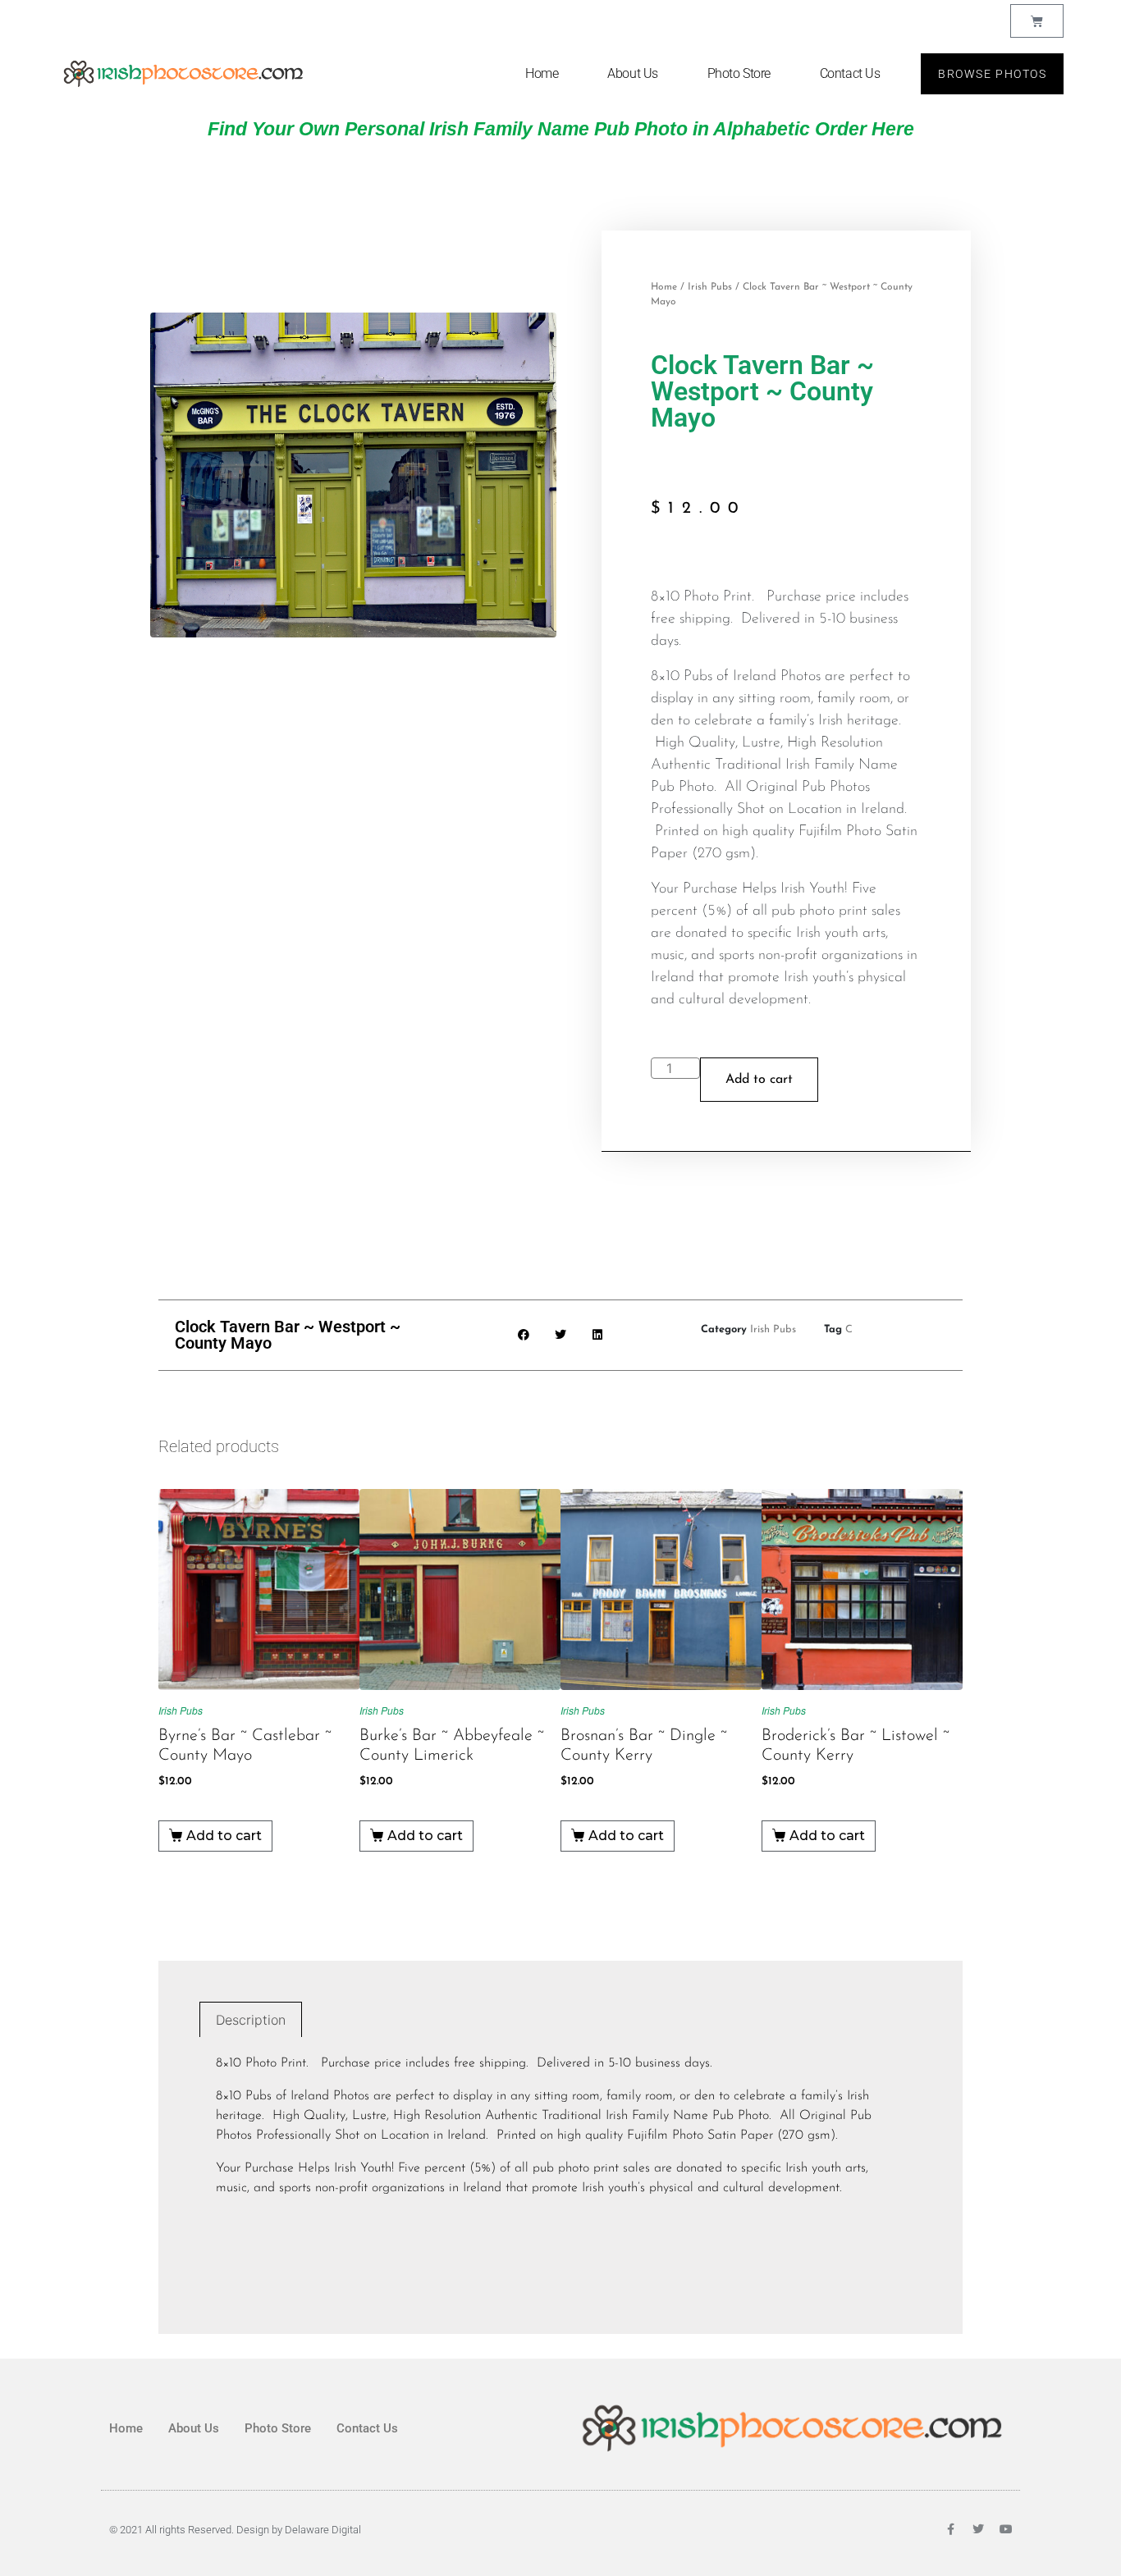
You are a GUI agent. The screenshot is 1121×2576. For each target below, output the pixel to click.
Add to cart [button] (224, 1836)
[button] (524, 1335)
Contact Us (850, 73)
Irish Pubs (710, 287)
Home (542, 73)
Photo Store (739, 73)
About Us (632, 73)
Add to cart (759, 1080)
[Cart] (1037, 21)
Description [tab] (251, 2020)
